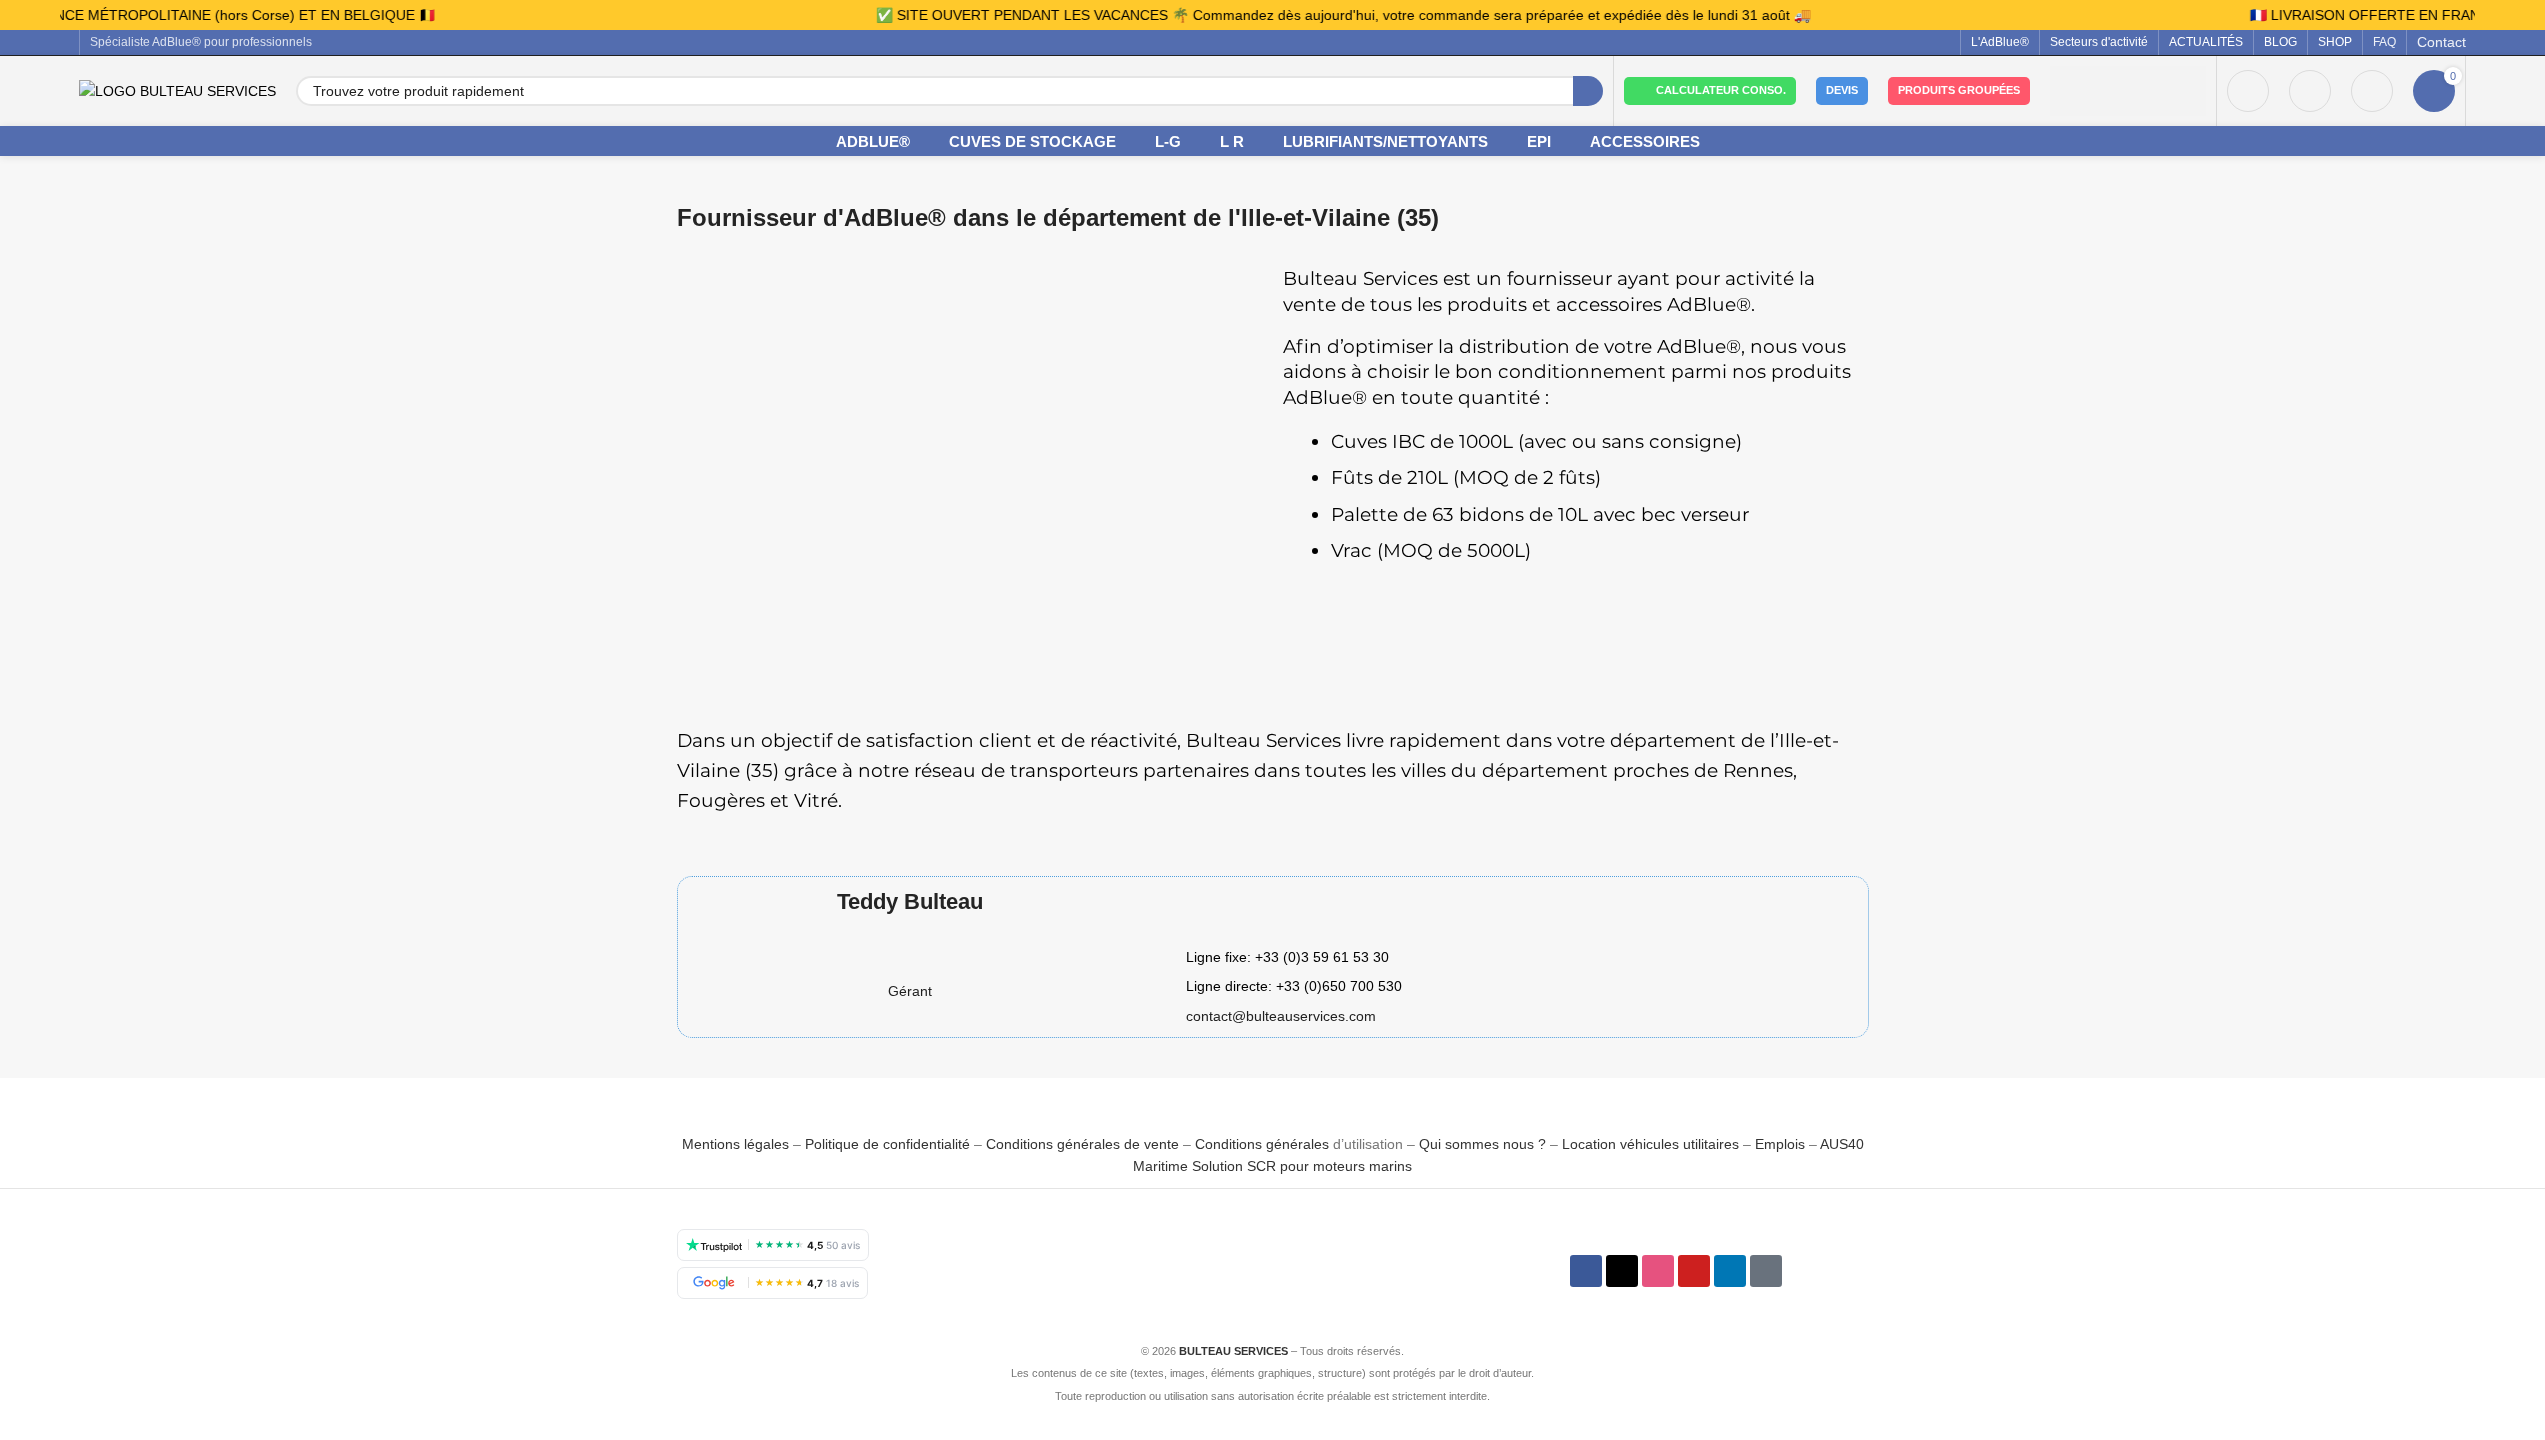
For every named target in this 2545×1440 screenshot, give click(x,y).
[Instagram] (1658, 1271)
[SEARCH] (1588, 91)
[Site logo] (177, 90)
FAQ (2384, 42)
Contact (2441, 42)
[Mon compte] (2248, 91)
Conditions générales (1262, 1144)
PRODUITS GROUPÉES (1959, 90)
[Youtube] (1694, 1271)
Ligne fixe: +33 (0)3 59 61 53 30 (1287, 957)
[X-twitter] (1622, 1271)
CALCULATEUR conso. (1721, 90)
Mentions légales (737, 1144)
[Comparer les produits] (2372, 91)
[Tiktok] (1766, 1271)
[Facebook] (1586, 1271)
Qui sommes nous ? (1482, 1144)
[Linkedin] (1730, 1271)
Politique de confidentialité (887, 1144)
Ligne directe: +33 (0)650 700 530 (1294, 986)
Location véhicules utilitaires (1650, 1144)
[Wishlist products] (2310, 91)
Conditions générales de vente (1082, 1144)
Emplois (1780, 1144)
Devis (1842, 90)
